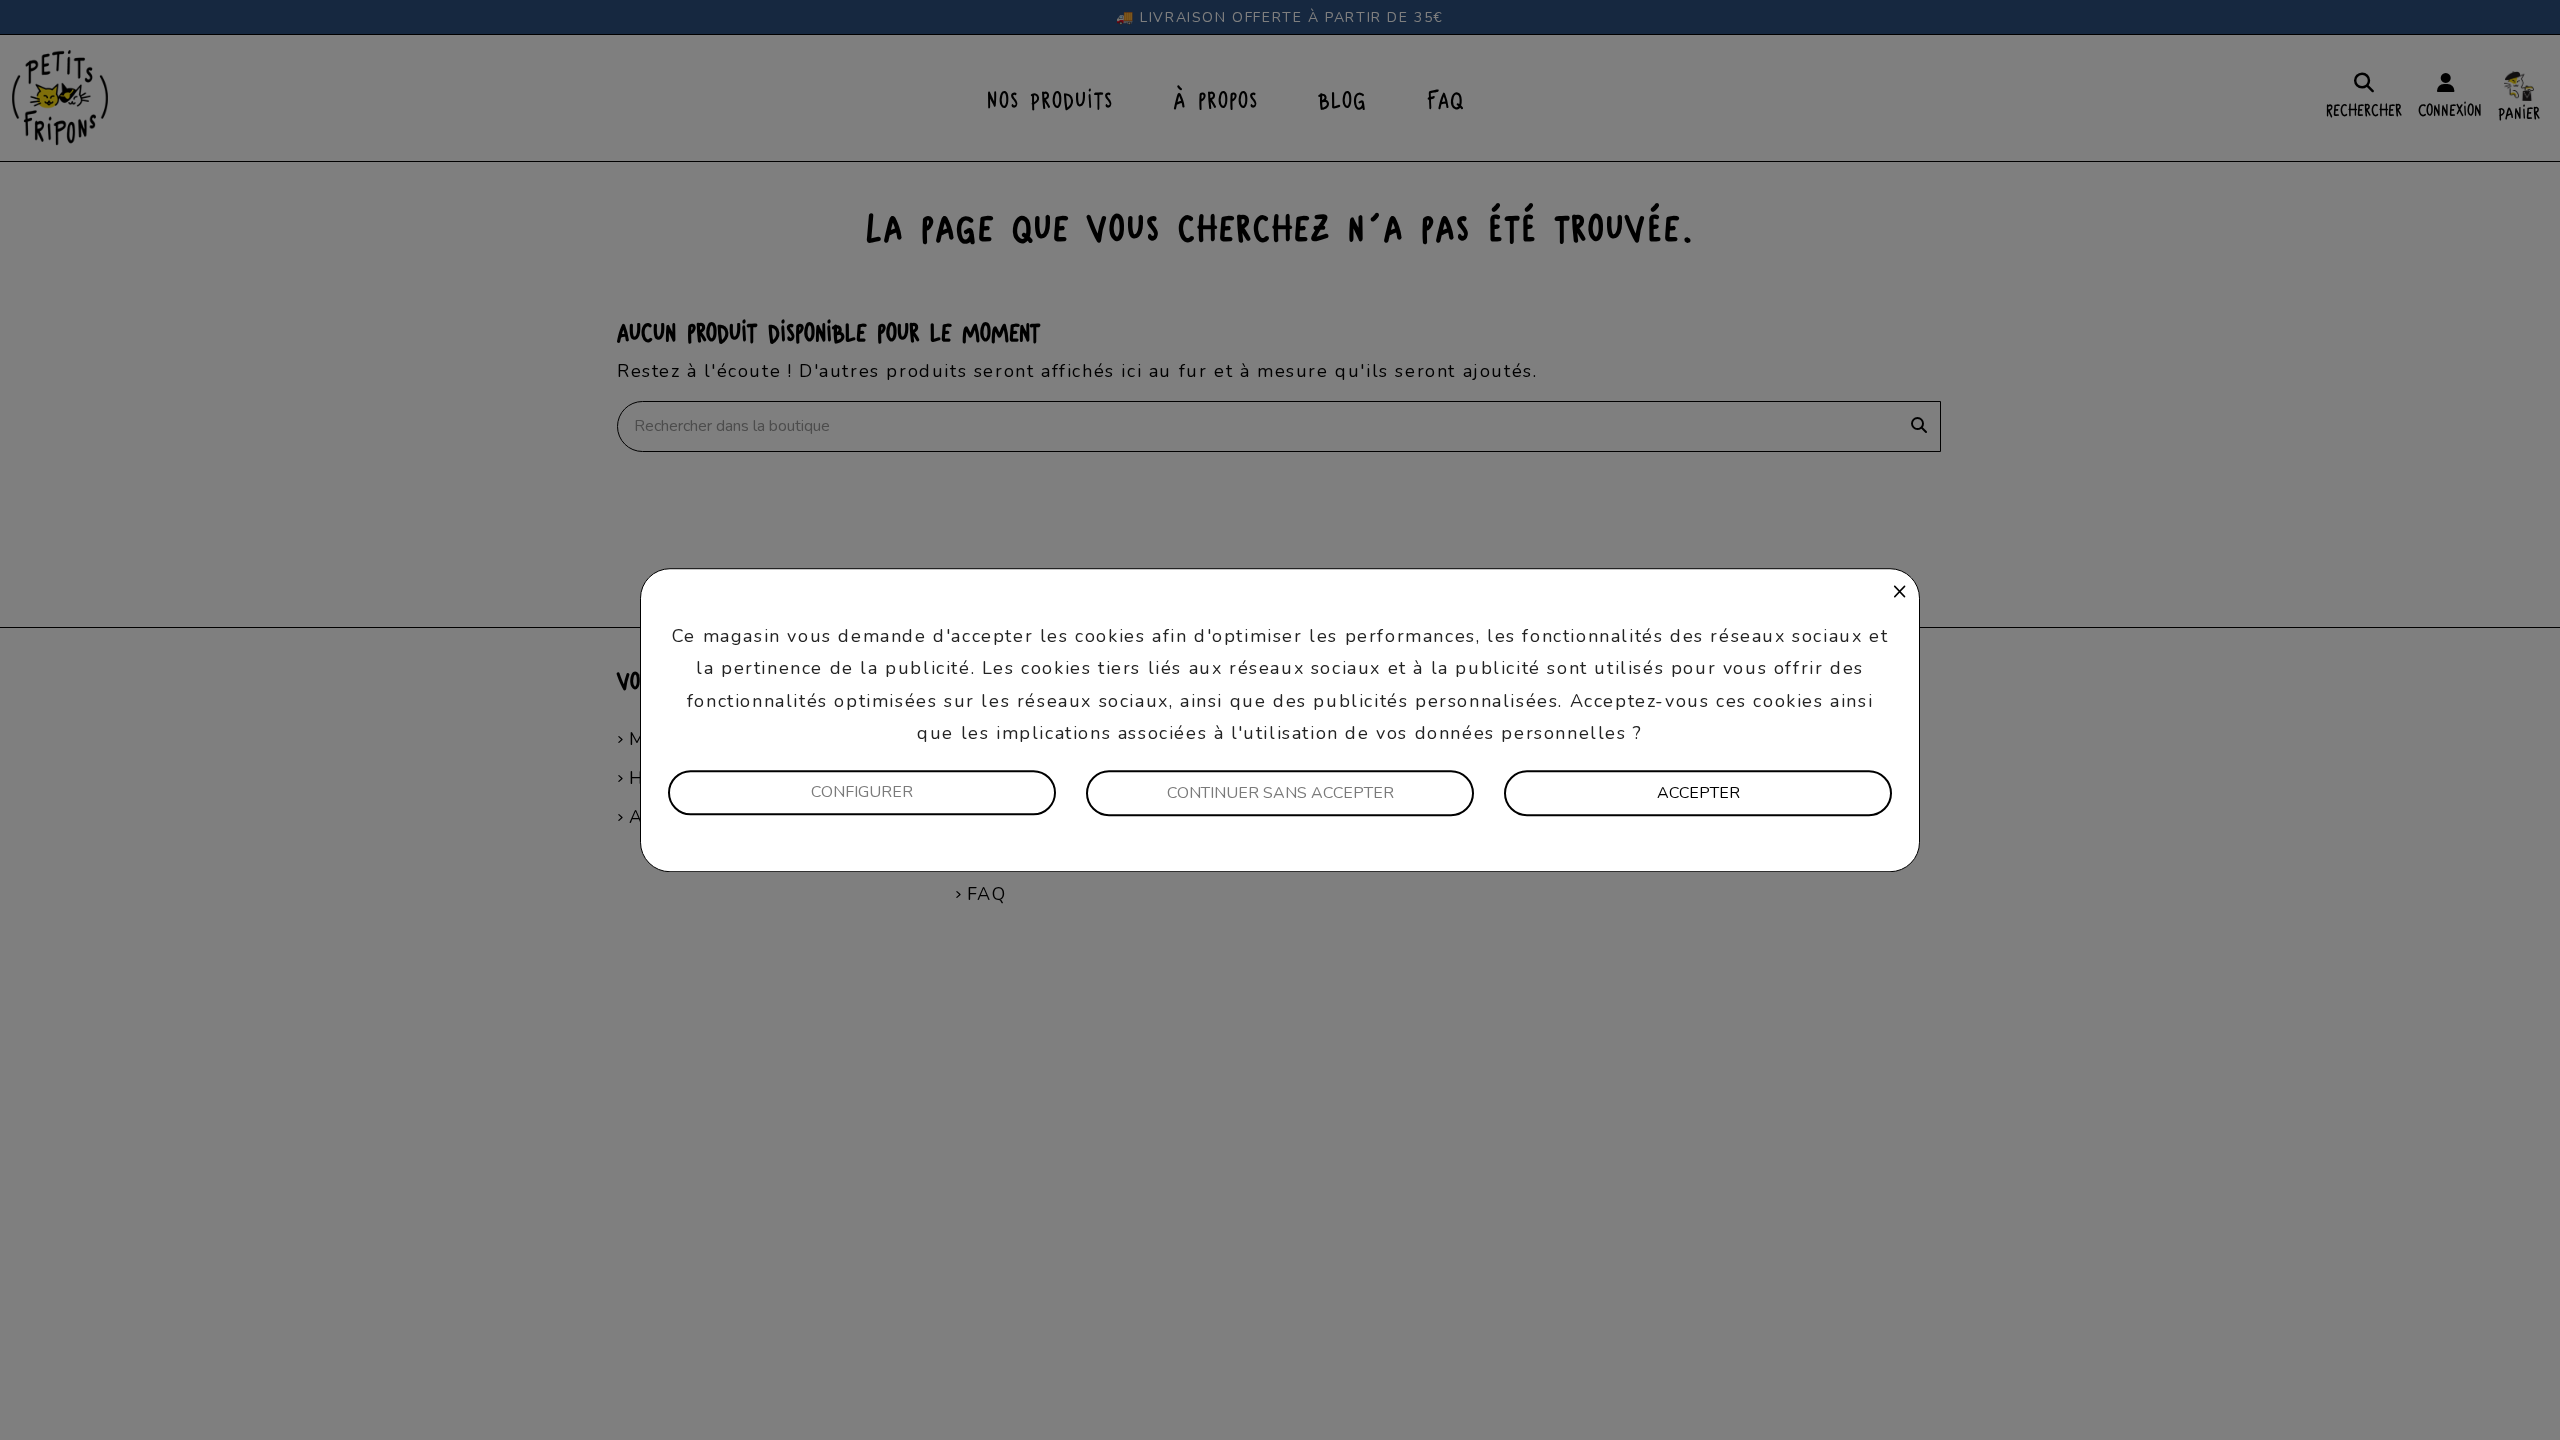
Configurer (862, 792)
